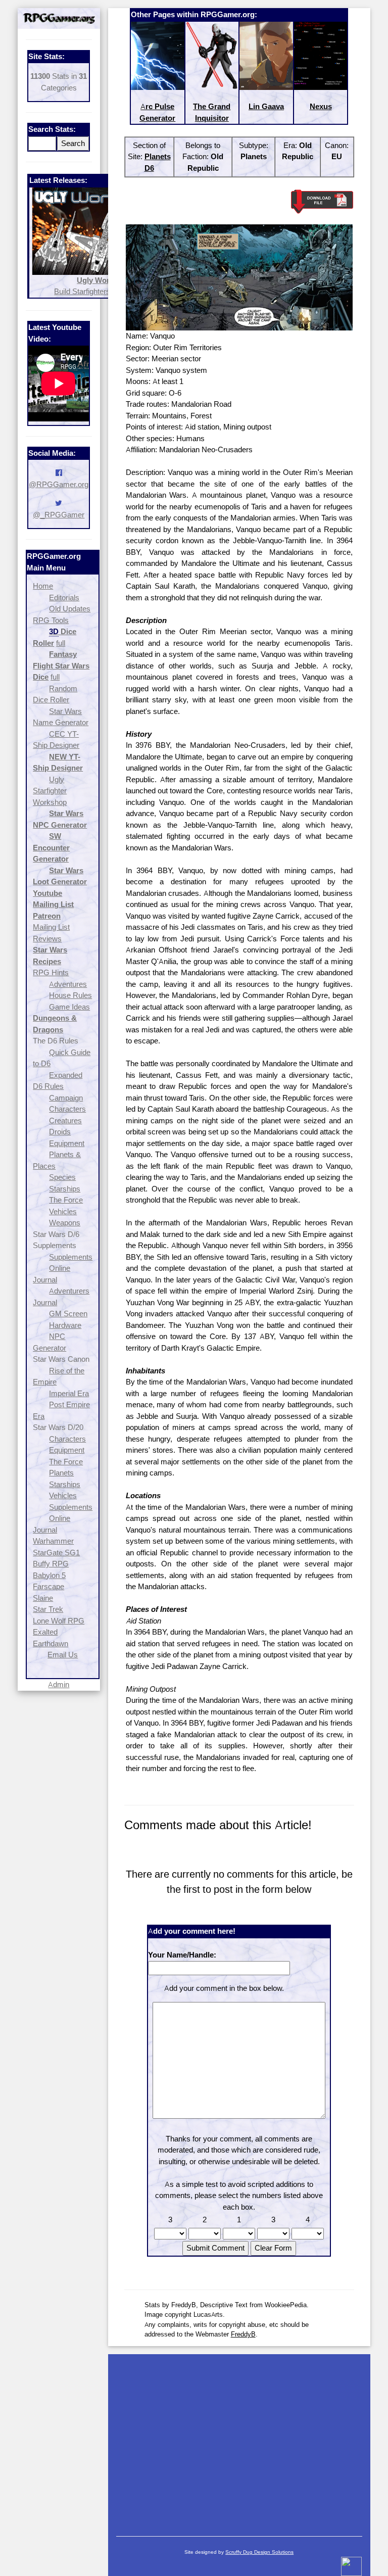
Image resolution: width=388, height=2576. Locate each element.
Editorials (64, 598)
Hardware (65, 1325)
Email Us (63, 1655)
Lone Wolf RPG (59, 1621)
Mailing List (51, 927)
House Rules (70, 995)
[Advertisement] (239, 2440)
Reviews (47, 939)
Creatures (65, 1120)
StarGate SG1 (56, 1553)
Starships (65, 1189)
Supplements (71, 1257)
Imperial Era (69, 1393)
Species (62, 1177)
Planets (61, 1473)
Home (43, 586)
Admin (59, 1684)
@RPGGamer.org (59, 484)
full (61, 643)
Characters (67, 1109)
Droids (60, 1132)
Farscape (48, 1586)
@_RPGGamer (59, 515)
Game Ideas (69, 1007)
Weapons (65, 1223)
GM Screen (68, 1314)
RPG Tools (51, 620)
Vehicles (63, 1211)
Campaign (66, 1098)
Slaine (43, 1598)
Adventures (68, 984)
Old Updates (70, 609)
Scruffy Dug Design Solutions (259, 2552)
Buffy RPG (51, 1564)
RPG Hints (51, 972)
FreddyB (243, 2334)
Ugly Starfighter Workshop (50, 791)
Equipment (67, 1143)
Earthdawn (51, 1643)
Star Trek (48, 1609)
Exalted (45, 1632)
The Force (66, 1200)
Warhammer (53, 1541)
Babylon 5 (49, 1575)
